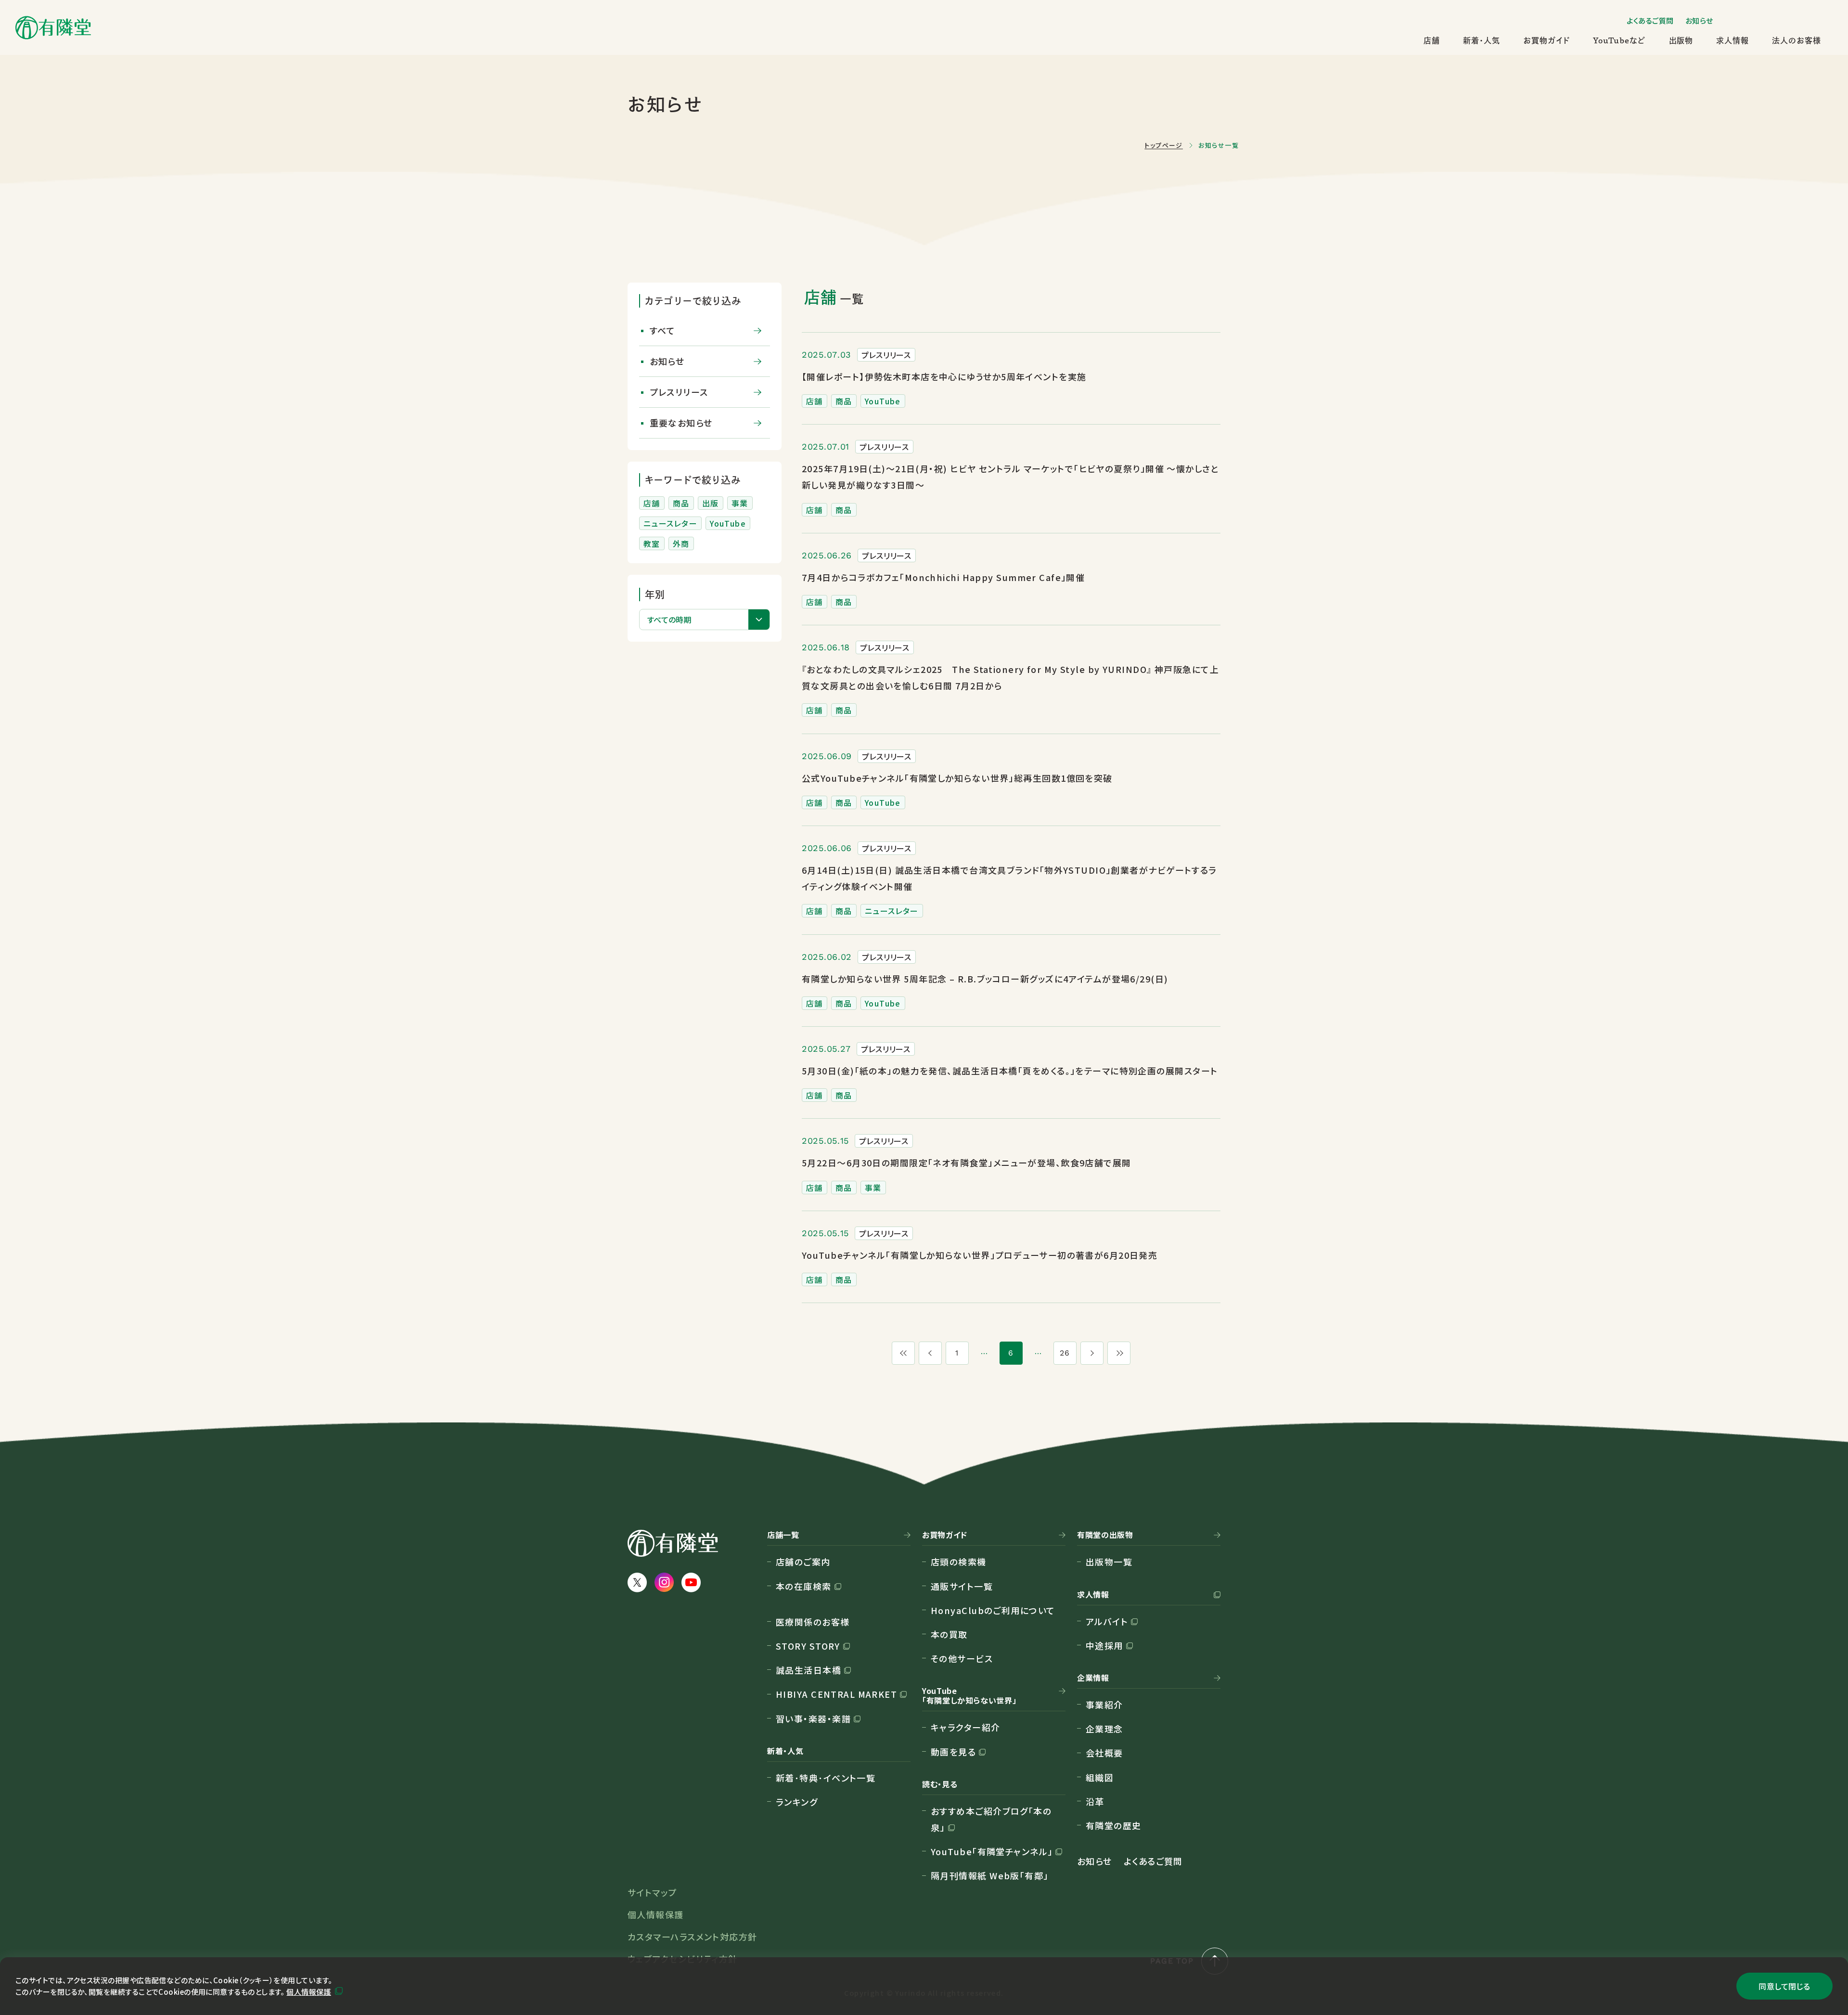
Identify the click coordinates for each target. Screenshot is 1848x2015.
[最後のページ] (1119, 1353)
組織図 (1100, 1777)
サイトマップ (652, 1892)
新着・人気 (1482, 40)
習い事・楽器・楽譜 (813, 1718)
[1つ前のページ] (930, 1353)
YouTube (728, 523)
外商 (681, 543)
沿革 (1095, 1801)
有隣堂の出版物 (1105, 1535)
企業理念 (1104, 1729)
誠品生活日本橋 (808, 1670)
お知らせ (1699, 20)
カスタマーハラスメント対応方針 (693, 1937)
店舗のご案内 (803, 1562)
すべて (663, 330)
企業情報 (1093, 1678)
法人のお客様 (1797, 40)
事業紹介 (1104, 1705)
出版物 (1681, 40)
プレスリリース (679, 392)
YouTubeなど (1619, 40)
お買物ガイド (1546, 40)
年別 (655, 594)
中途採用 (1104, 1645)
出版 (711, 503)
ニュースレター (670, 523)
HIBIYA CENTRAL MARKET (836, 1694)
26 (1065, 1353)
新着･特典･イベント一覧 (826, 1778)
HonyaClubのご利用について (993, 1610)
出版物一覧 (1109, 1562)
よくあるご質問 (1650, 20)
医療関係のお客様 (813, 1622)
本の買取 (949, 1634)
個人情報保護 (309, 1992)
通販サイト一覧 (962, 1586)
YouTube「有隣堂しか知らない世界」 (969, 1696)
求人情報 (1732, 40)
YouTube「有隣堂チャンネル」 (992, 1851)
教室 (652, 543)
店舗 (1432, 40)
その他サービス (962, 1658)
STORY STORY (808, 1646)
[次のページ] (1092, 1353)
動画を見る (953, 1752)
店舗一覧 (783, 1535)
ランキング (797, 1802)
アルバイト (1107, 1621)
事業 (740, 503)
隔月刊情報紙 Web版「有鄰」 (990, 1875)
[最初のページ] (903, 1353)
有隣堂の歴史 (1114, 1825)
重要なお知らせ (681, 423)
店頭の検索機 (959, 1562)
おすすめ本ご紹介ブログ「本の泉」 (991, 1819)
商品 (681, 503)
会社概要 (1104, 1753)
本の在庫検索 (804, 1586)
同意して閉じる (1784, 1986)
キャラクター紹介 (966, 1727)
